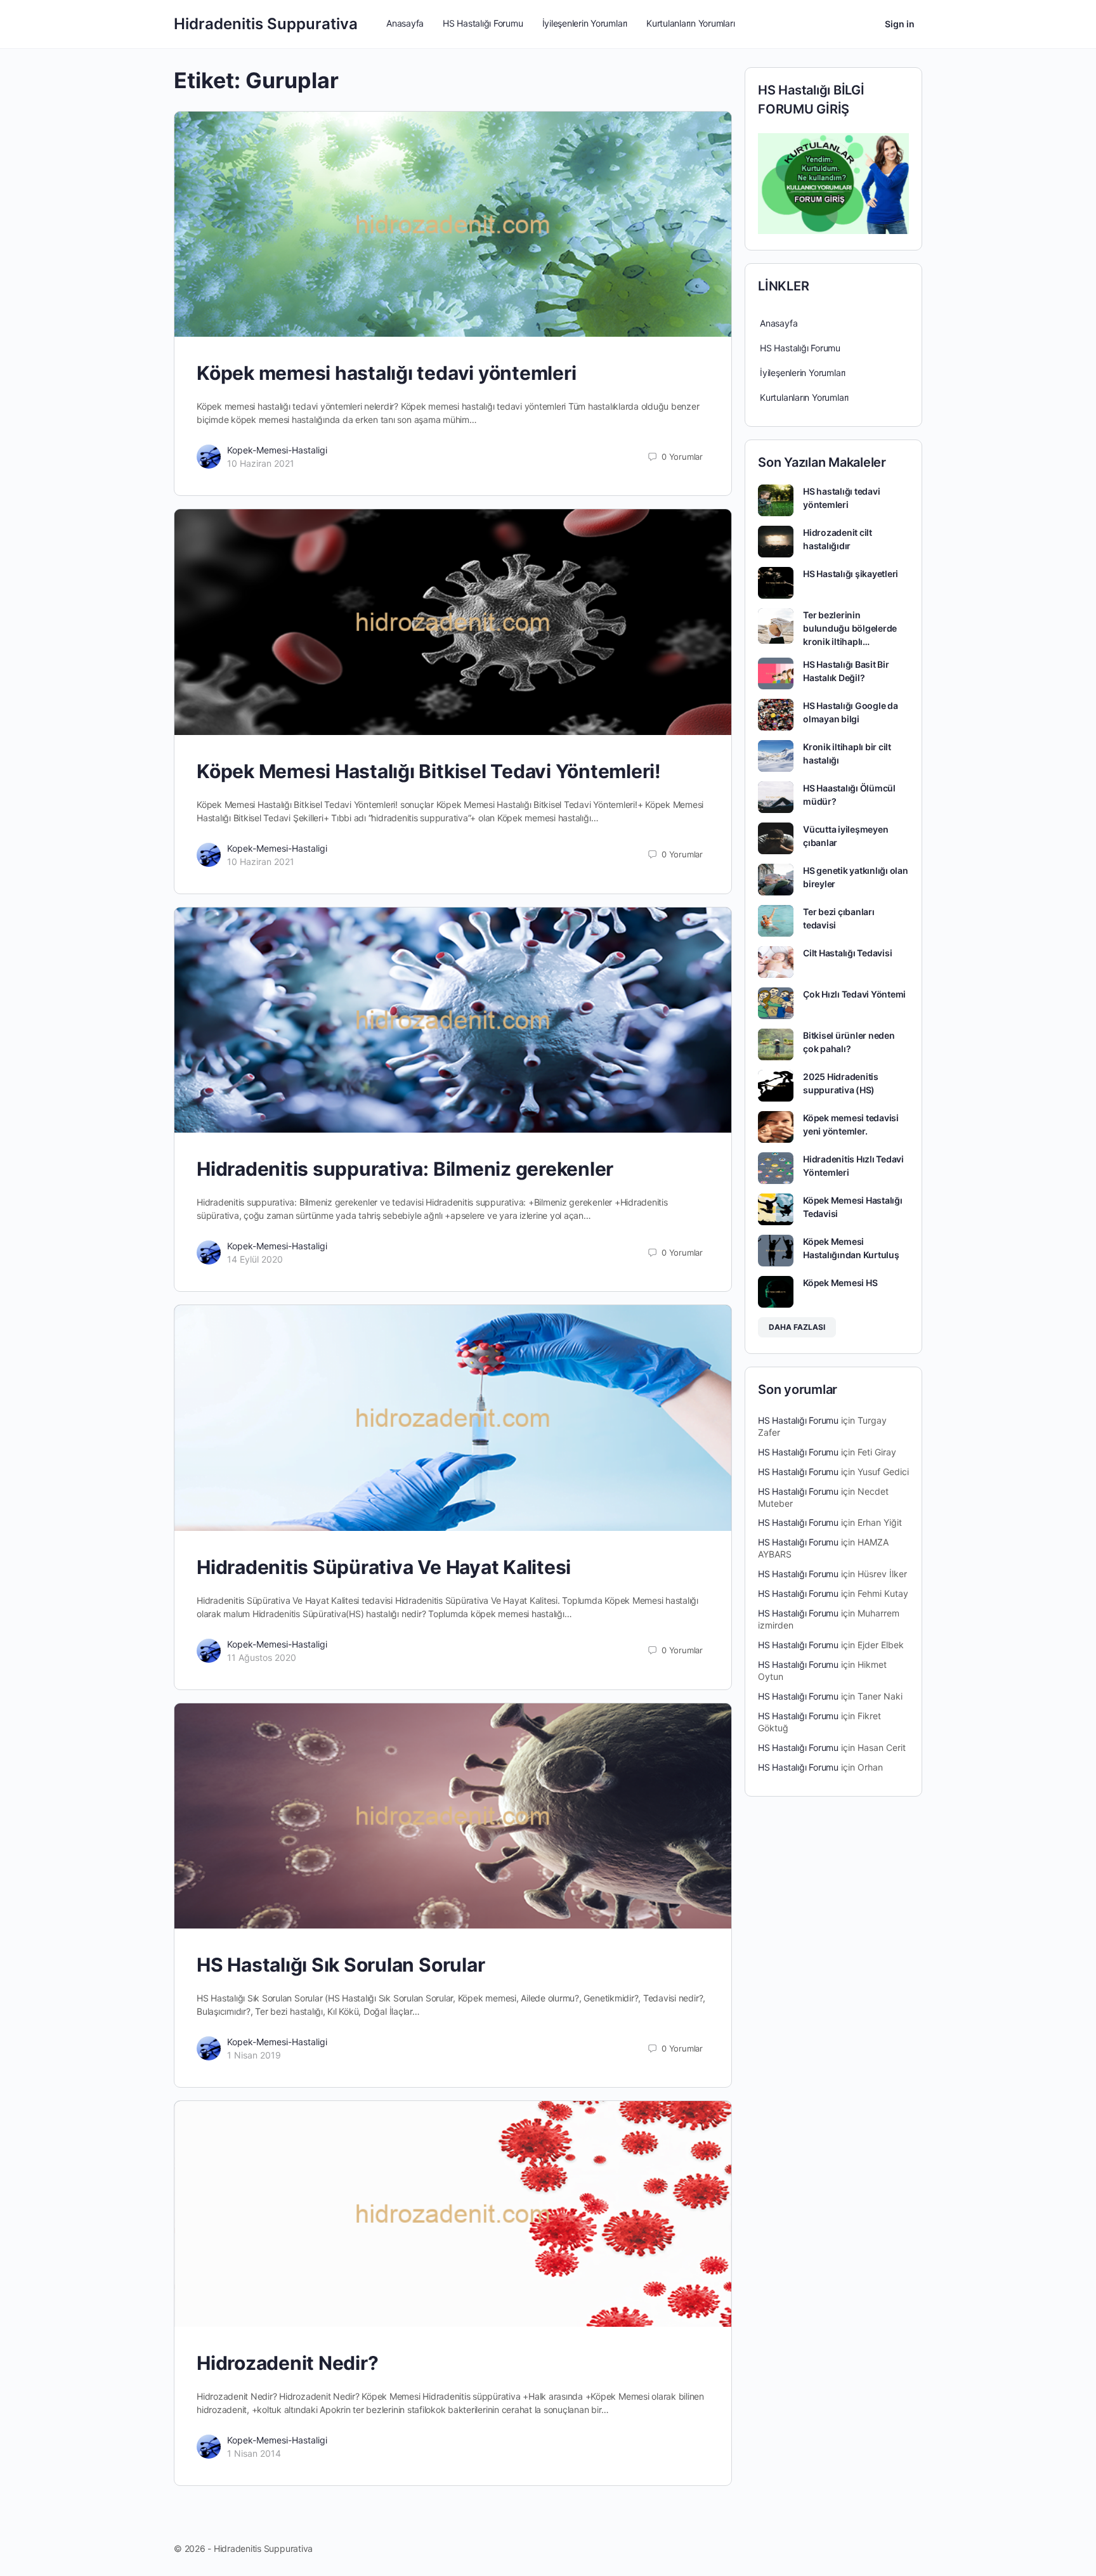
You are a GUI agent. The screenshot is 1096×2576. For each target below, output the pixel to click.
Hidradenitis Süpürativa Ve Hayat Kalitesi (384, 1567)
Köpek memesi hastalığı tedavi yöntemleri (386, 373)
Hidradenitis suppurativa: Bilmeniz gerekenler (405, 1169)
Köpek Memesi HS (840, 1283)
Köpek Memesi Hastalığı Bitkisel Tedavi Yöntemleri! (429, 771)
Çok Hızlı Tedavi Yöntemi (854, 994)
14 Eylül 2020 (255, 1259)
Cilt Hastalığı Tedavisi (847, 953)
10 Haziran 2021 (261, 463)
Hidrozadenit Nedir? (287, 2363)
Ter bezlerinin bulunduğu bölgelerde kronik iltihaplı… (850, 628)
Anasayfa (779, 323)
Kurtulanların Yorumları (804, 397)
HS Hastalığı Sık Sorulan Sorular (341, 1965)
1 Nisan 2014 (254, 2453)
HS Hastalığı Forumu (800, 348)
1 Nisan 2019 (254, 2055)
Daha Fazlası (797, 1327)
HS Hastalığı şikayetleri (851, 574)
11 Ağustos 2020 (262, 1657)
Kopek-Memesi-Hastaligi (277, 450)
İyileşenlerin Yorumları (803, 373)
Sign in (900, 24)
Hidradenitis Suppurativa (266, 24)
